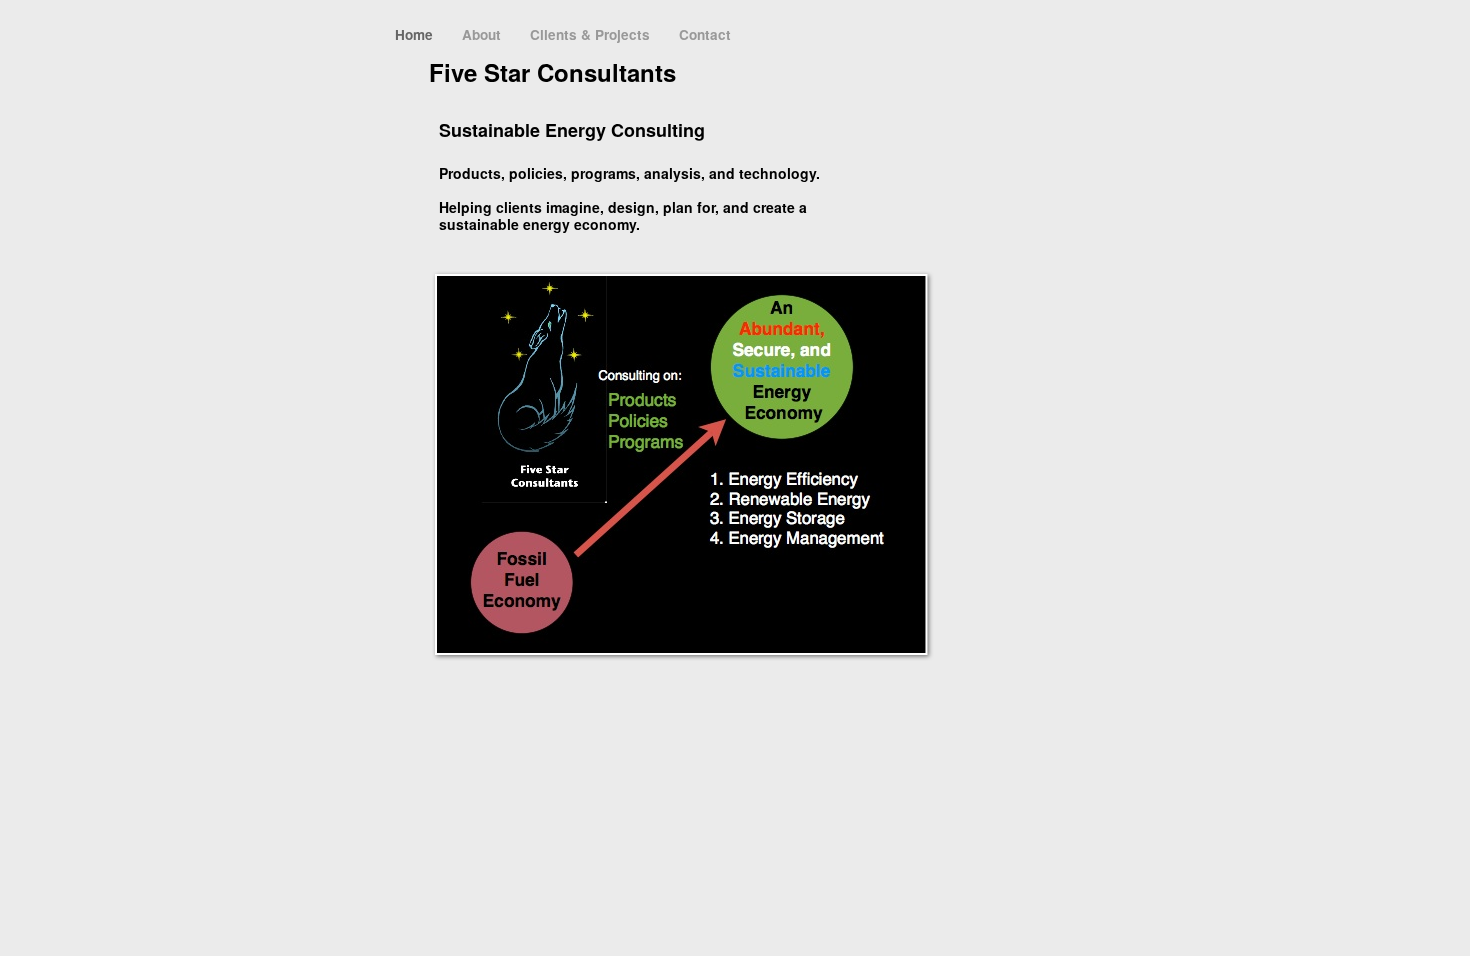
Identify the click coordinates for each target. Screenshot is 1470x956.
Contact (705, 34)
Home (416, 34)
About (483, 34)
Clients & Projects (592, 34)
